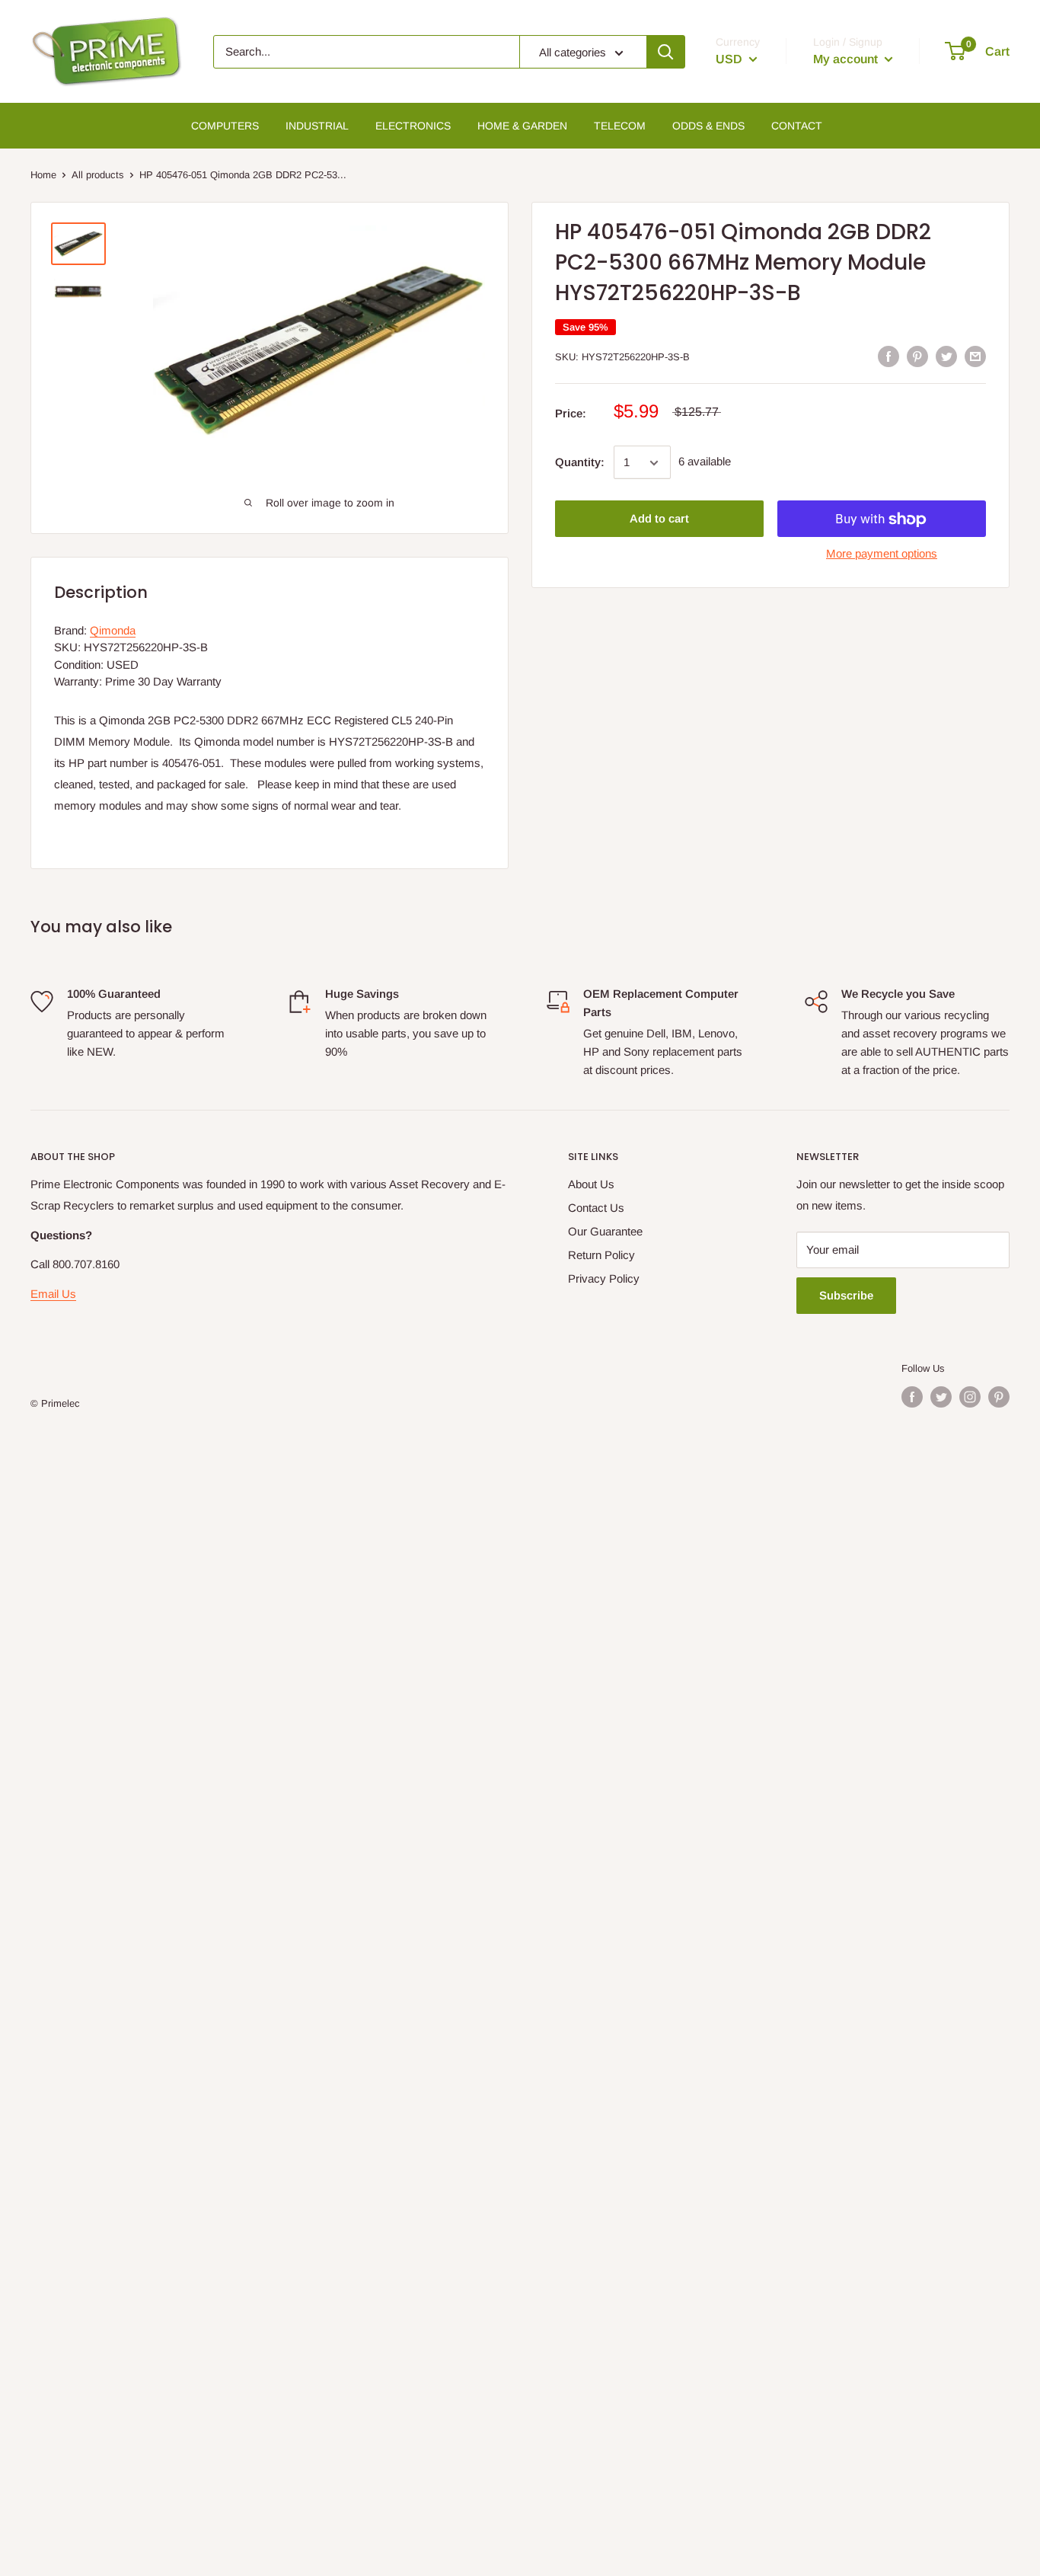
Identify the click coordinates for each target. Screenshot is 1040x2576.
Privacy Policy (604, 1278)
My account (847, 59)
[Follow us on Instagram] (970, 1397)
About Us (591, 1184)
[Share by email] (975, 356)
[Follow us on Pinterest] (999, 1397)
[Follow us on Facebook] (912, 1397)
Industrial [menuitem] (317, 126)
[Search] (665, 52)
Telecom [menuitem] (620, 126)
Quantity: (580, 463)
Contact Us (596, 1208)
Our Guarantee (605, 1231)
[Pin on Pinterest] (917, 356)
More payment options (882, 554)
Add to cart (659, 519)
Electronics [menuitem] (413, 126)
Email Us (53, 1294)
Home (43, 175)
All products (98, 175)
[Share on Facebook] (888, 356)
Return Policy (601, 1255)
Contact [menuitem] (797, 126)
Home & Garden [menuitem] (522, 126)
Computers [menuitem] (225, 126)
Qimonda (113, 630)
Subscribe (846, 1295)
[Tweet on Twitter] (946, 356)
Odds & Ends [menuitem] (708, 126)
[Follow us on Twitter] (941, 1397)
